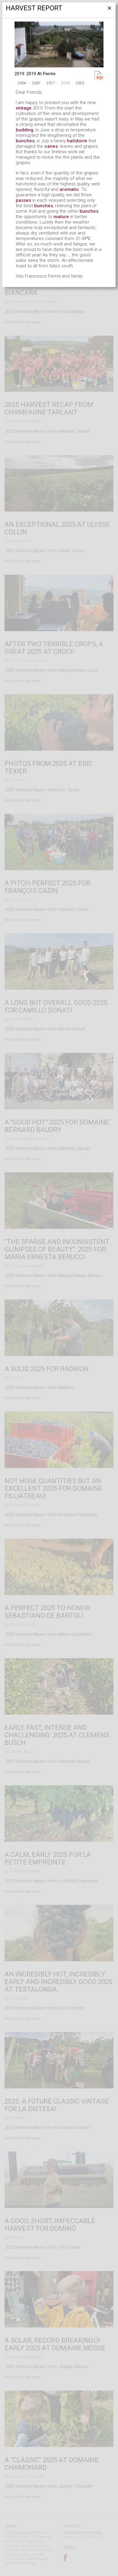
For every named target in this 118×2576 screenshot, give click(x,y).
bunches (25, 141)
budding (25, 130)
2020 (80, 83)
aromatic (69, 189)
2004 (22, 83)
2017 (51, 83)
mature (61, 217)
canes (51, 146)
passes (23, 200)
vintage (24, 108)
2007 (36, 83)
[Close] (109, 10)
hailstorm (77, 141)
